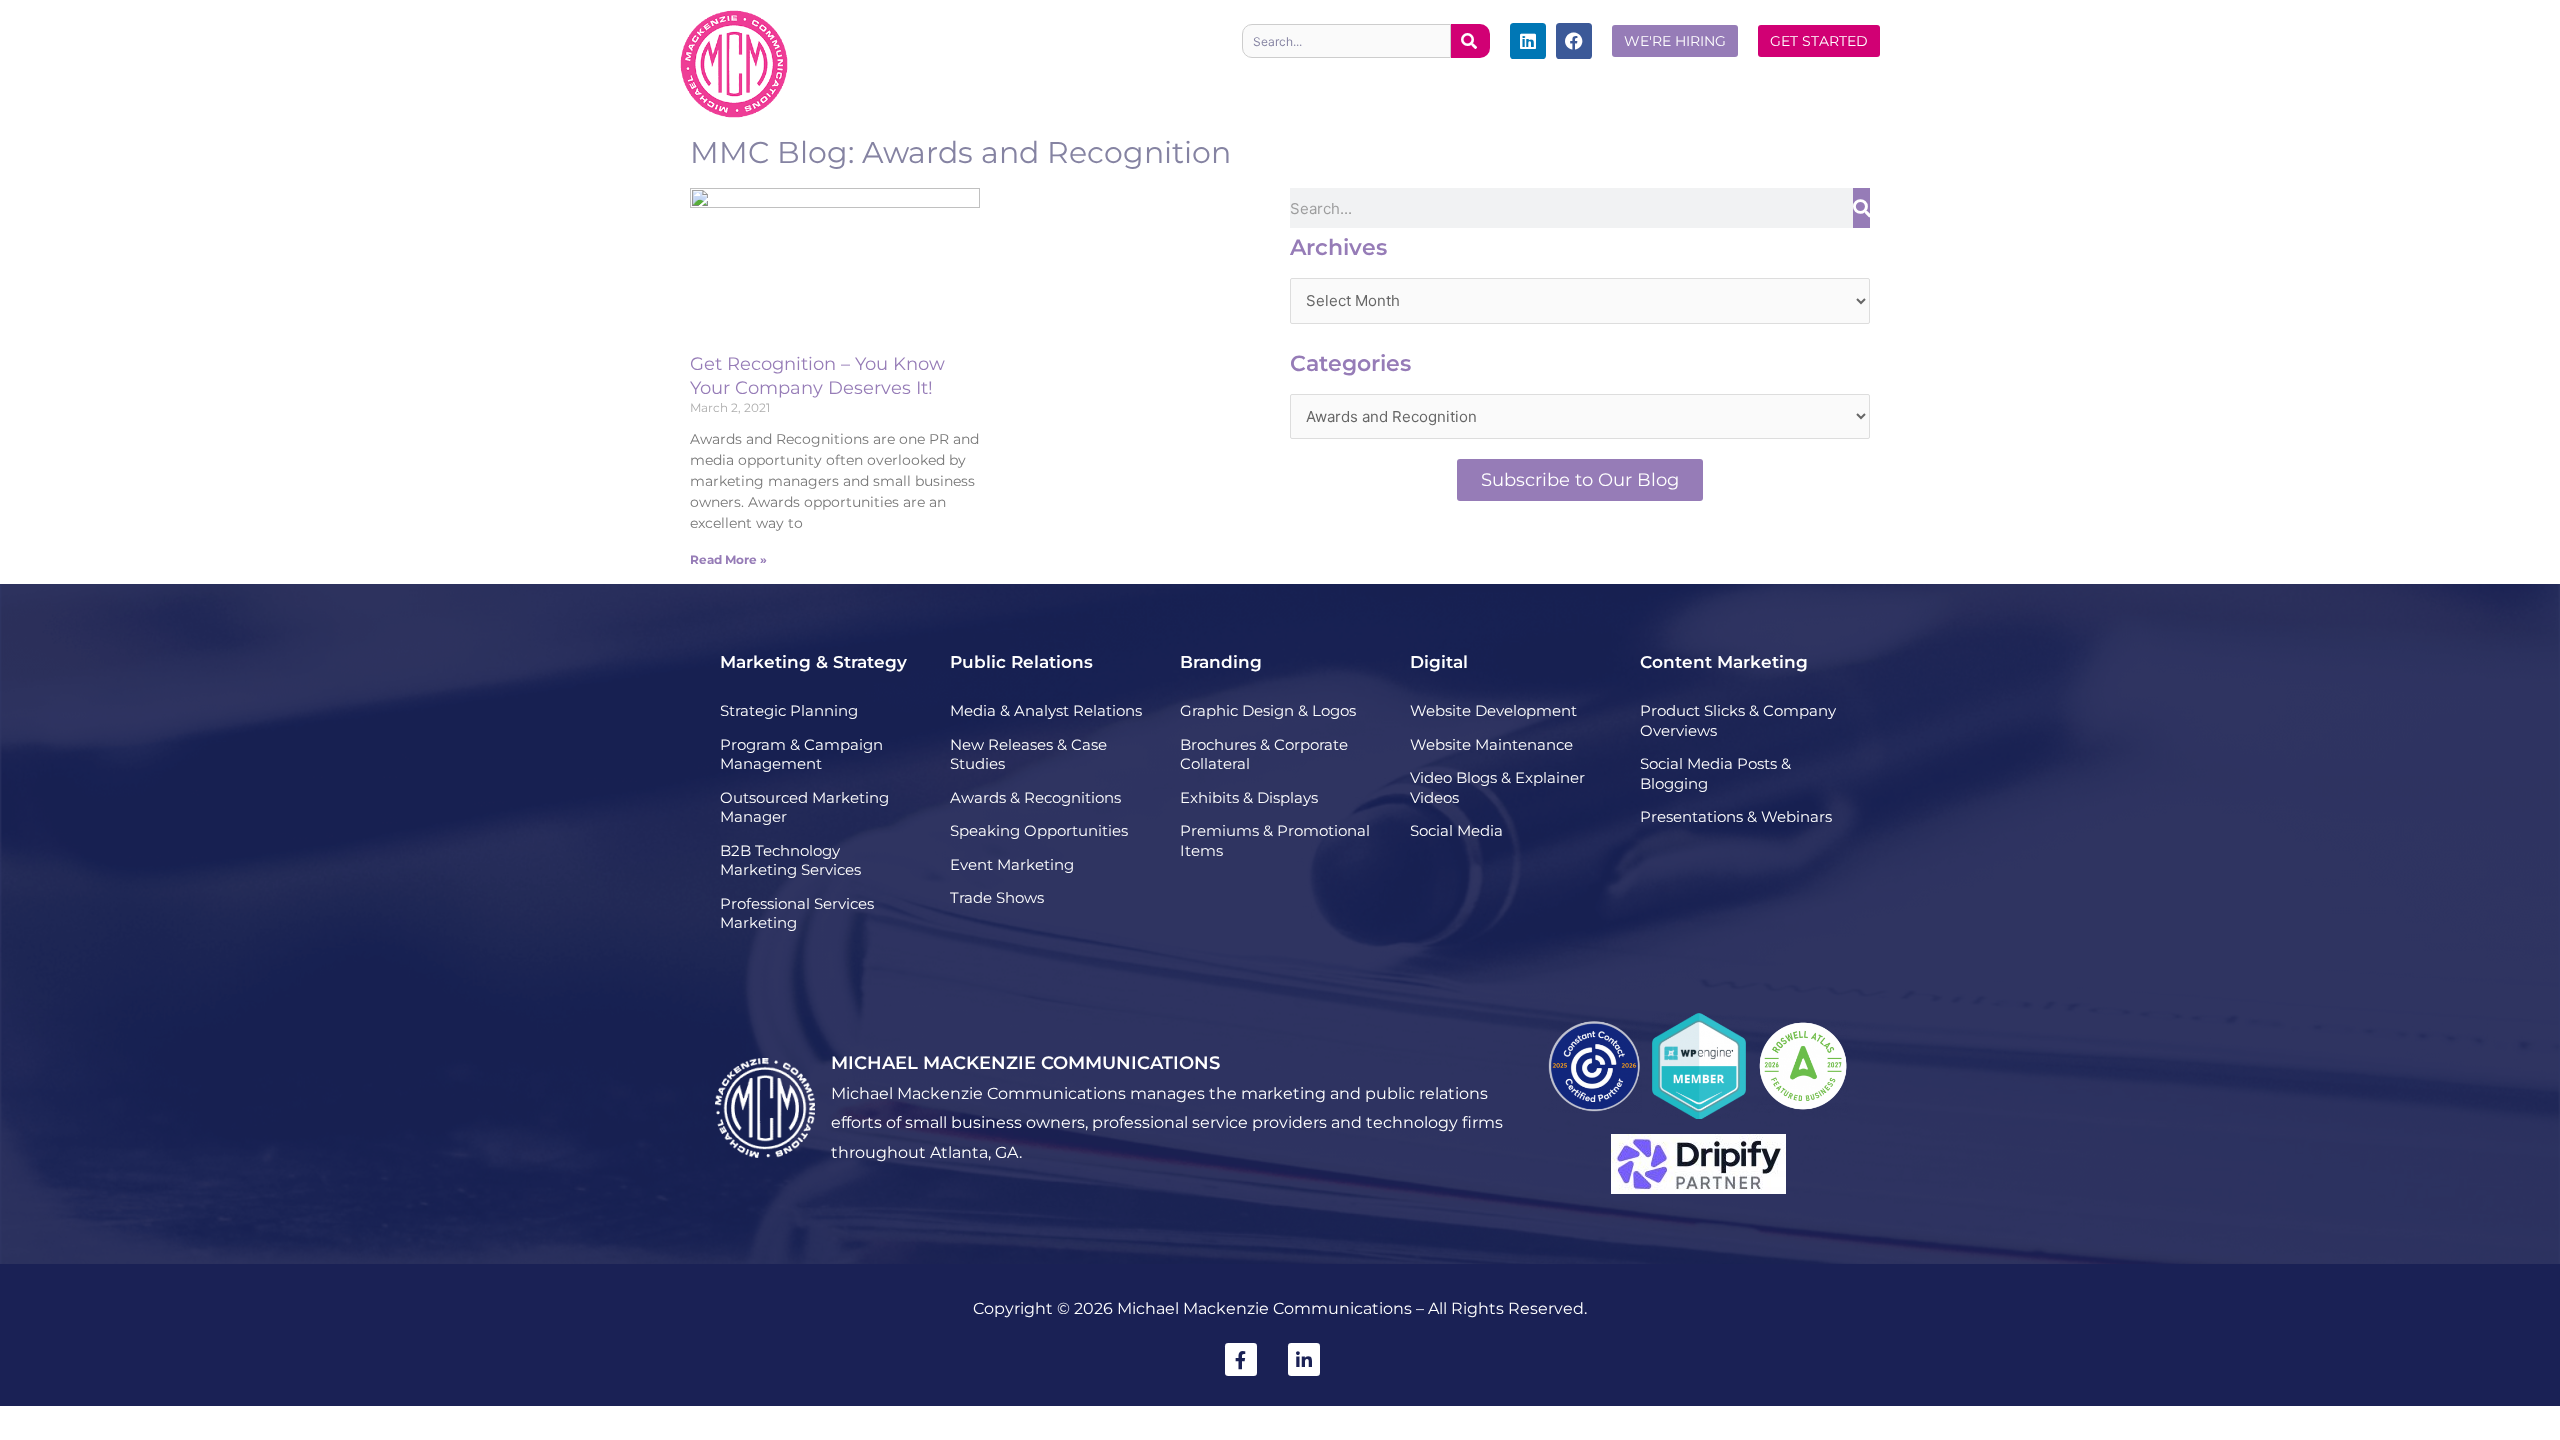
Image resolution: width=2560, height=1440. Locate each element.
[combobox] (1346, 41)
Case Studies (1284, 81)
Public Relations (1021, 662)
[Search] (1470, 41)
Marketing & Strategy (813, 662)
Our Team (1547, 81)
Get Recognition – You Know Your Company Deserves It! (817, 375)
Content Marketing (1724, 662)
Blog (1752, 81)
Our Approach (1422, 81)
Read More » (728, 559)
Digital (1439, 662)
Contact (1833, 81)
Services (1151, 81)
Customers (1660, 81)
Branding (1221, 662)
